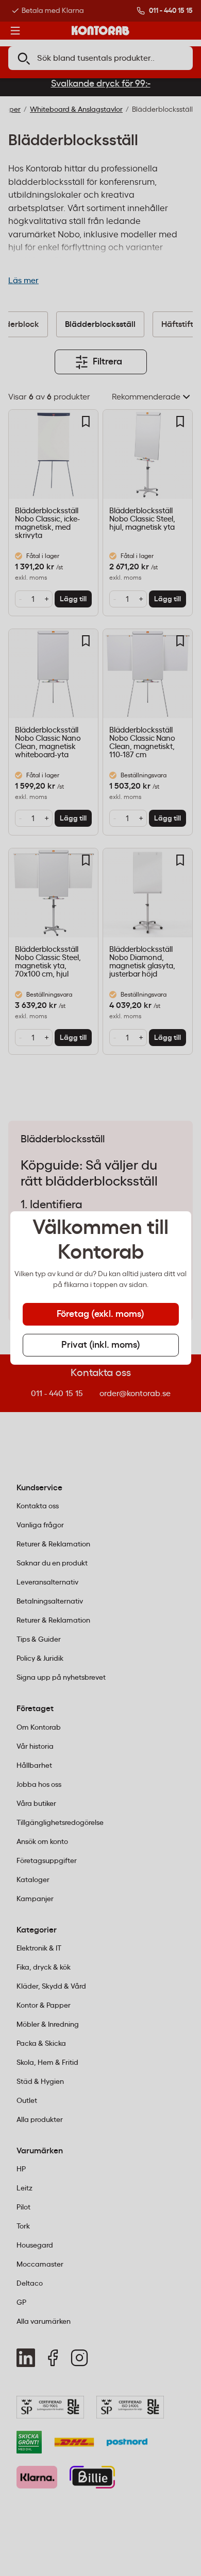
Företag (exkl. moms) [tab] (100, 1314)
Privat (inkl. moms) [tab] (101, 1345)
